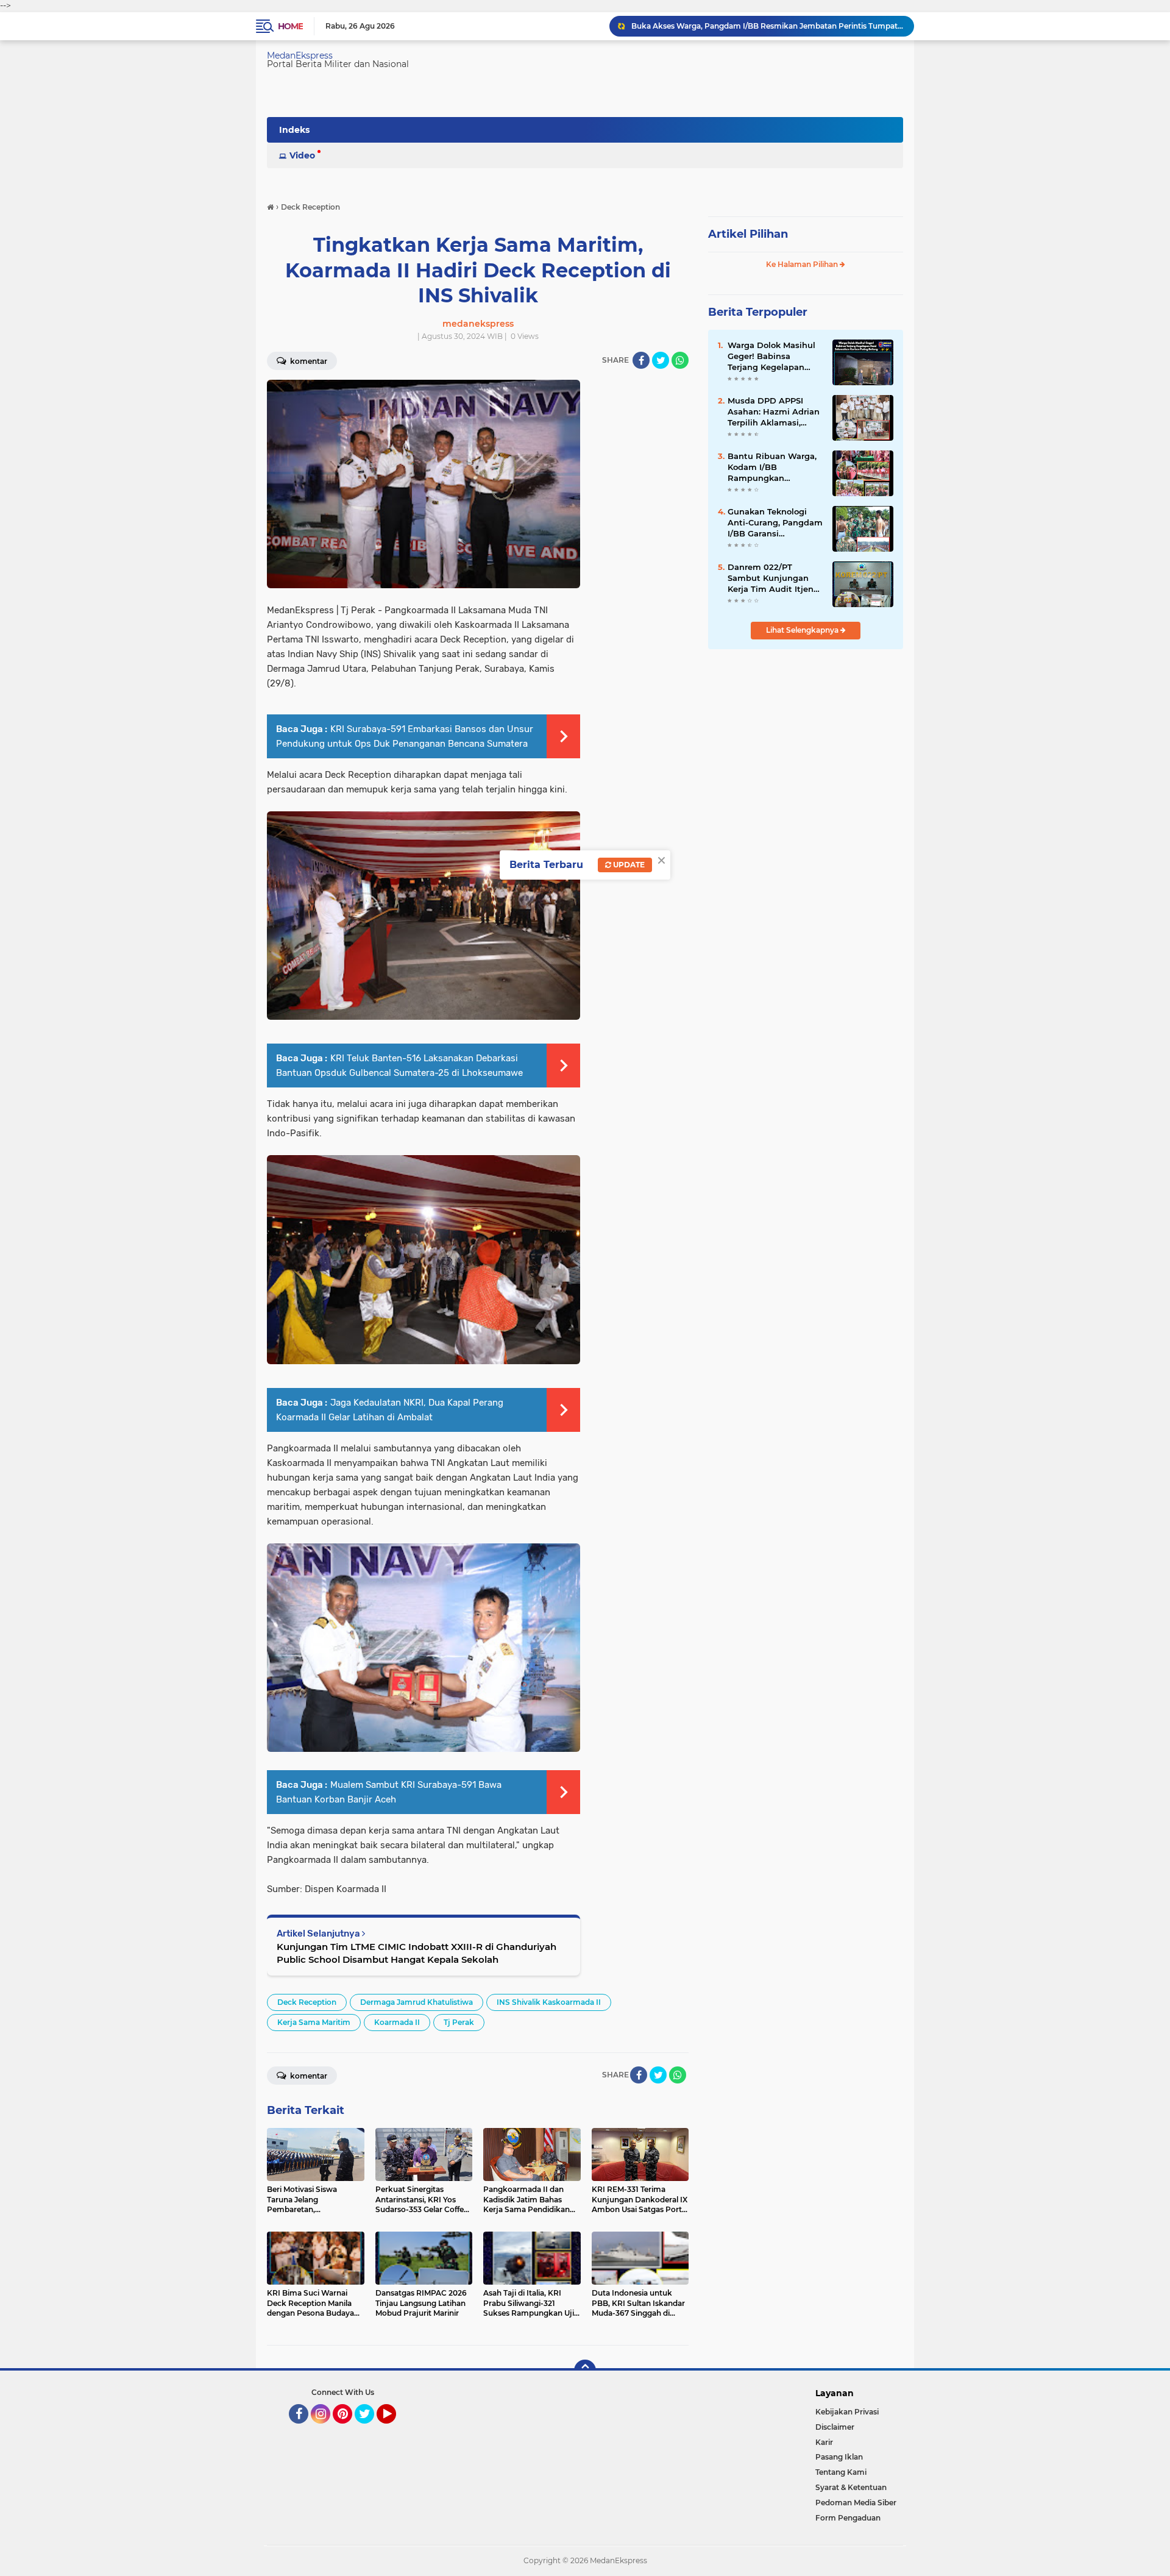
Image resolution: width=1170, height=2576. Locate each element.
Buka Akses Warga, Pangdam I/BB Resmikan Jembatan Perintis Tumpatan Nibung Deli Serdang (767, 26)
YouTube (395, 2429)
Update (628, 865)
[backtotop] (585, 2371)
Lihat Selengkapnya (803, 630)
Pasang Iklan (839, 2457)
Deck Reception (307, 2002)
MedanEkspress (300, 55)
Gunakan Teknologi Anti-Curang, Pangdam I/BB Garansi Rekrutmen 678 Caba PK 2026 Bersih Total (775, 523)
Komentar (308, 361)
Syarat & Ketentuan (851, 2487)
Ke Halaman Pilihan (803, 264)
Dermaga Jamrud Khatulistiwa (417, 2002)
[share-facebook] (641, 360)
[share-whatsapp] (680, 360)
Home (290, 26)
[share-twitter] (661, 360)
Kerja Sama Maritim (314, 2022)
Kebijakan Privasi (847, 2412)
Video (302, 155)
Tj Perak (459, 2022)
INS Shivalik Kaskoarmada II (549, 2002)
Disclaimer (835, 2427)
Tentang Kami (841, 2472)
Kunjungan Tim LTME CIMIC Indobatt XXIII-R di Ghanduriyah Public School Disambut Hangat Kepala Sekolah (417, 1953)
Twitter (370, 2429)
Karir (824, 2442)
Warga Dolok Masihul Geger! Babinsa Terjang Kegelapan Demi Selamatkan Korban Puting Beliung (775, 357)
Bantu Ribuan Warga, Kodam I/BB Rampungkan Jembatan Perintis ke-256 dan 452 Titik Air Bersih (773, 468)
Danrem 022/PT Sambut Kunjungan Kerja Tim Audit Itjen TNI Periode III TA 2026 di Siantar (774, 578)
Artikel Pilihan (748, 234)
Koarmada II (397, 2022)
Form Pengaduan (848, 2518)
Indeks (294, 130)
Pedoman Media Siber (856, 2503)
